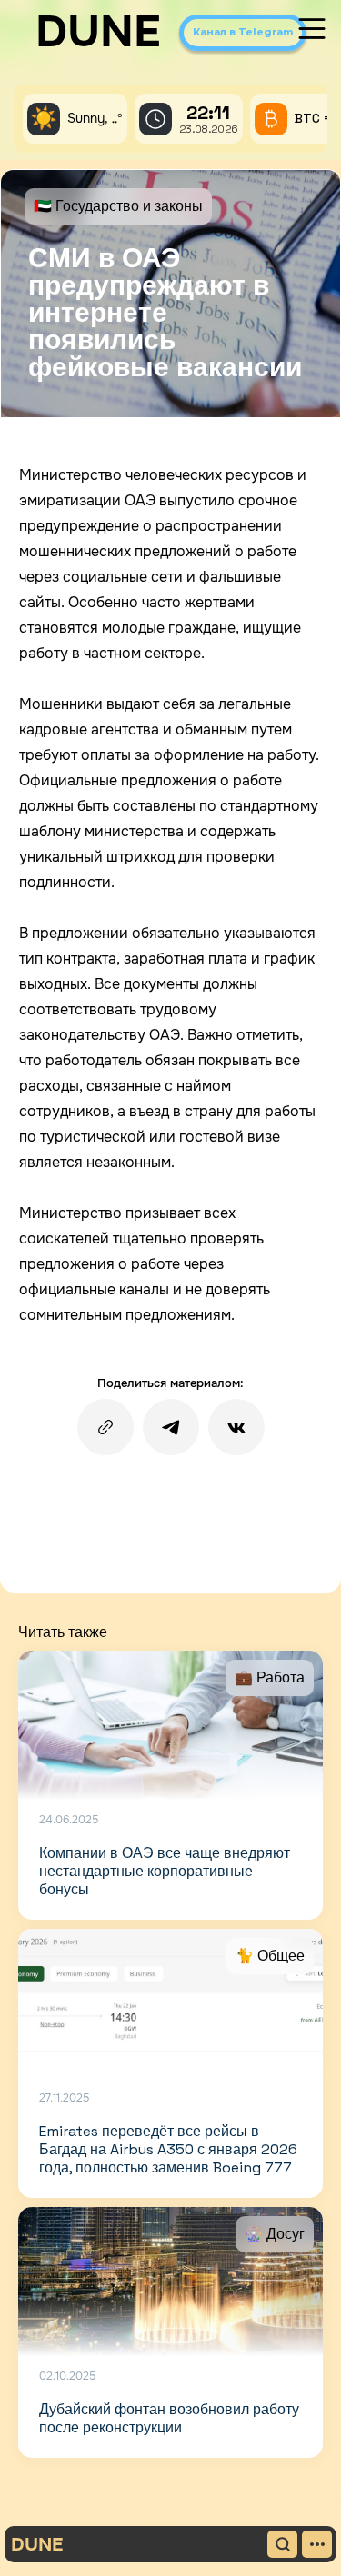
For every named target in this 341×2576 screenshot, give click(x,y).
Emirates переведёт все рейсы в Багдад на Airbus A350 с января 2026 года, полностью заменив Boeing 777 (168, 2149)
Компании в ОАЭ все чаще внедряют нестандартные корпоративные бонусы (165, 1871)
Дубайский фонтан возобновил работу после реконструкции (169, 2418)
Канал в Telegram (243, 32)
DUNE (98, 32)
